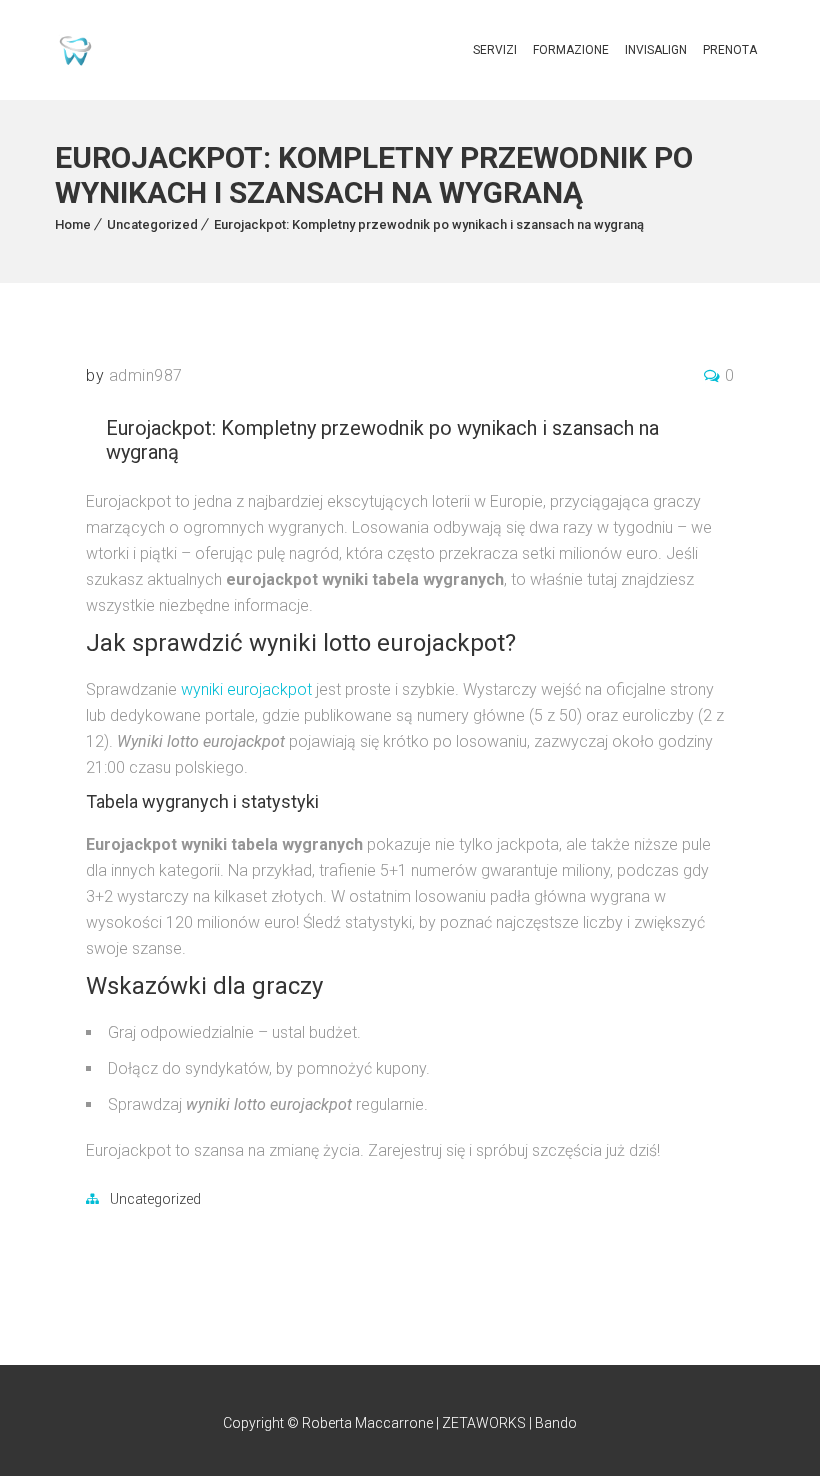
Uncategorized (152, 224)
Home (73, 224)
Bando (556, 1423)
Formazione (571, 50)
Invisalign (656, 50)
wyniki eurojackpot (246, 689)
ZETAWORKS (484, 1423)
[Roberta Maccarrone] (75, 50)
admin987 (146, 375)
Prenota (730, 50)
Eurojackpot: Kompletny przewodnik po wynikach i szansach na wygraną (429, 224)
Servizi (495, 50)
